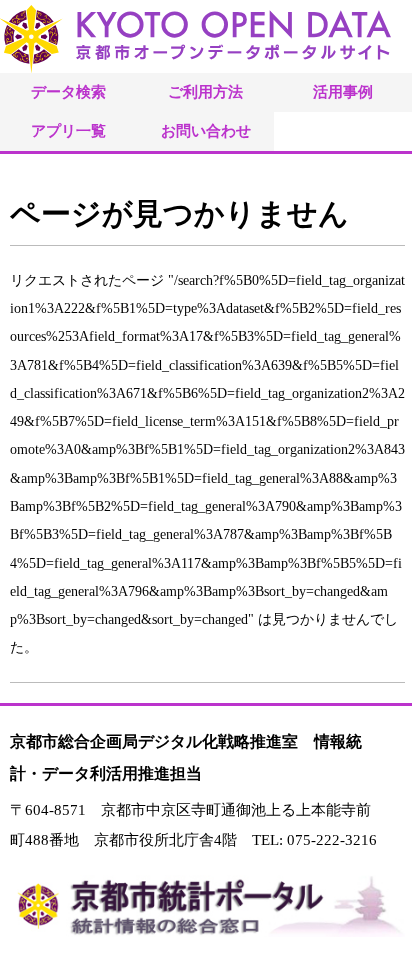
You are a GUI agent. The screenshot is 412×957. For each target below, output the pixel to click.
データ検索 (68, 91)
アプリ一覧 (68, 130)
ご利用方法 (205, 91)
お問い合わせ (206, 130)
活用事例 (343, 91)
